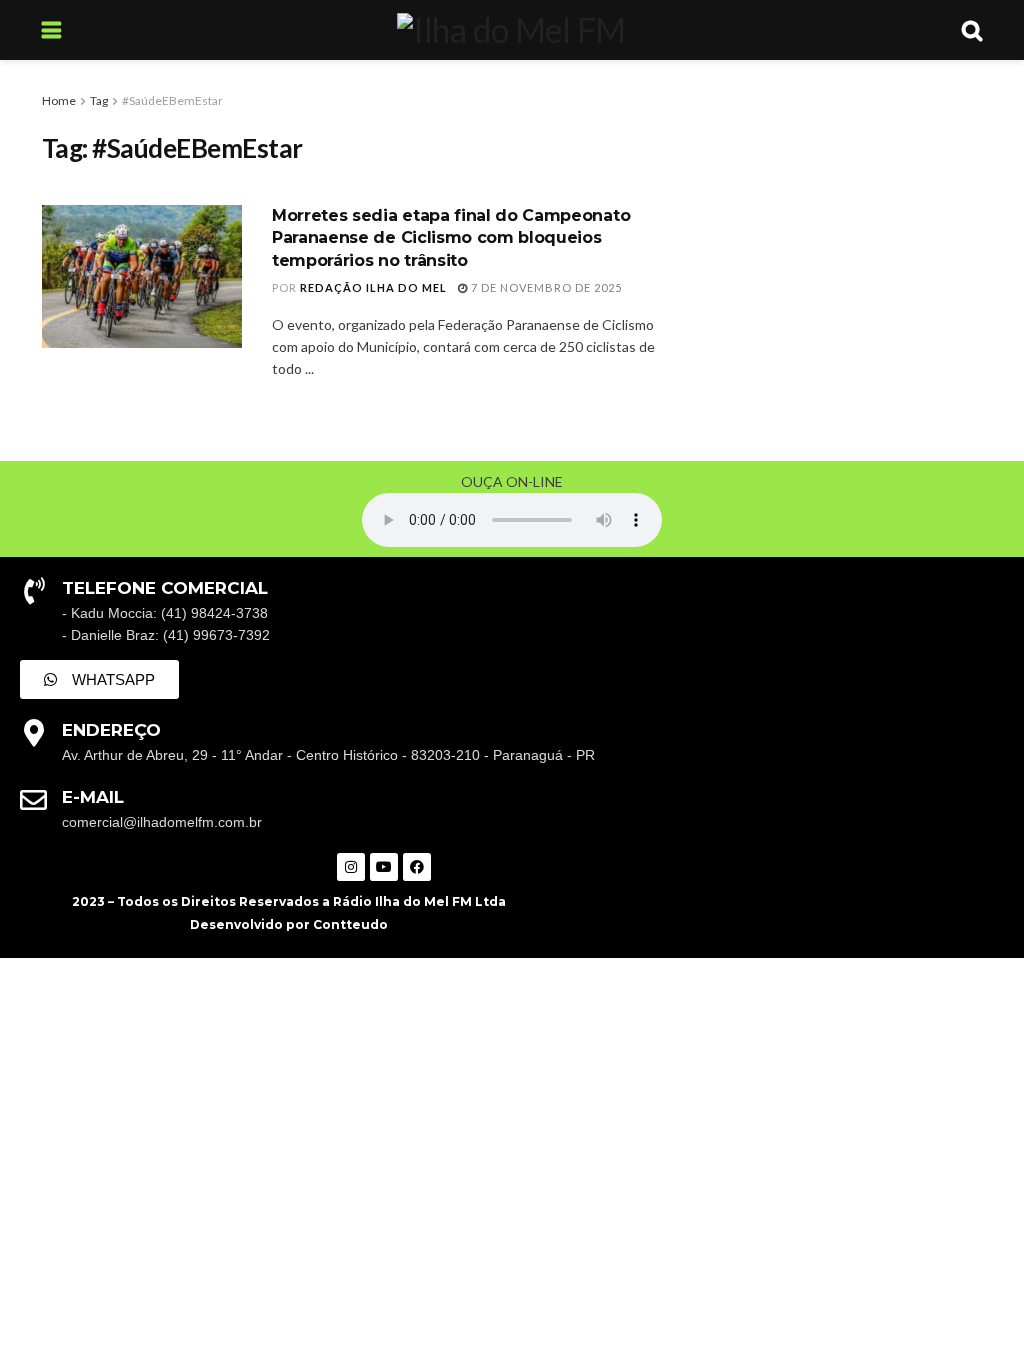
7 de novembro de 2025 (545, 287)
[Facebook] (417, 867)
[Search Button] (972, 30)
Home (59, 100)
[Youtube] (384, 867)
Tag (99, 100)
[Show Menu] (51, 30)
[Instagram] (351, 867)
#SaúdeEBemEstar (172, 100)
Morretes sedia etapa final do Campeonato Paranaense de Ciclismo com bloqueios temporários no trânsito (451, 238)
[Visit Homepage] (511, 30)
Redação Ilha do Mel (373, 287)
